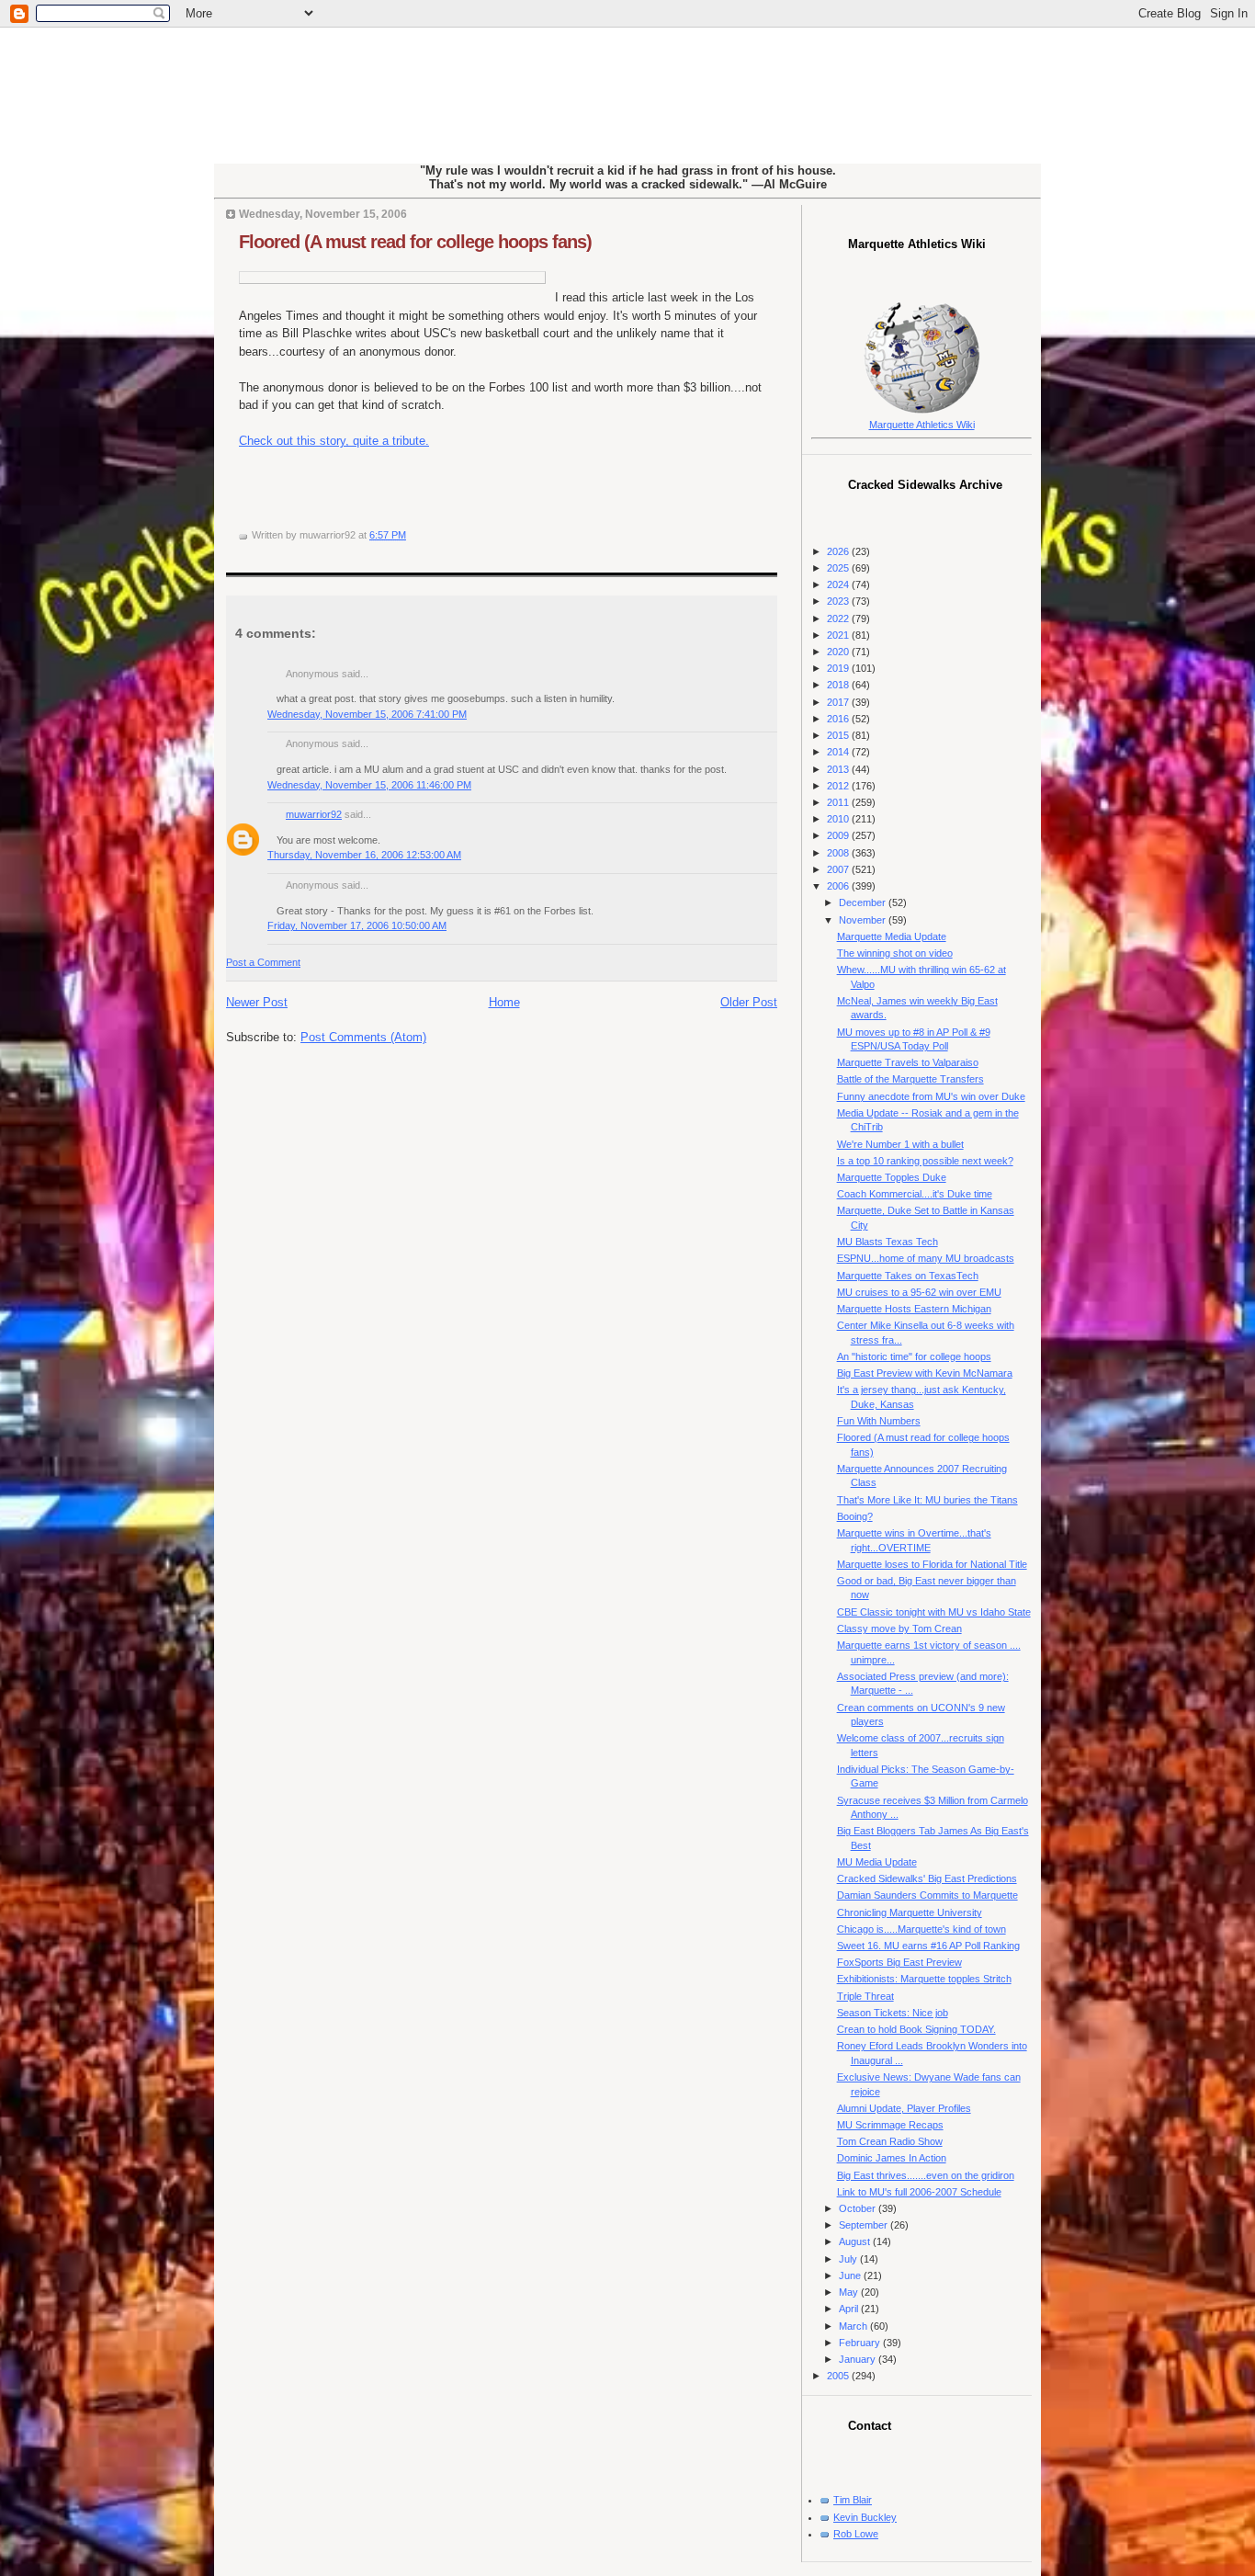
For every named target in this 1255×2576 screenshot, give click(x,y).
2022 (839, 618)
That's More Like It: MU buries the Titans (927, 1500)
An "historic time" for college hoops (914, 1356)
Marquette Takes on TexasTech (908, 1276)
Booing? (855, 1516)
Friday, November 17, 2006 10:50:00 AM (357, 925)
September (865, 2225)
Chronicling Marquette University (910, 1912)
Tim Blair (853, 2500)
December (864, 902)
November (864, 920)
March (854, 2326)
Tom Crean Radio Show (890, 2141)
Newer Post (257, 1002)
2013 (839, 769)
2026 (839, 551)
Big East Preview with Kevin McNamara (925, 1373)
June (851, 2275)
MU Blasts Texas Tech (888, 1242)
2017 (839, 702)
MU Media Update (877, 1862)
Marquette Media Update (892, 936)
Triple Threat (865, 1996)
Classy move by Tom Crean (899, 1628)
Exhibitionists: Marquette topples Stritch (924, 1979)
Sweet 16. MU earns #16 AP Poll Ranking (928, 1946)
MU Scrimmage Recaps (890, 2125)
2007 (839, 869)
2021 (839, 635)
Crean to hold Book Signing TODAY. (916, 2029)
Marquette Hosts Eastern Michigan (914, 1309)
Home (504, 1002)
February (861, 2343)
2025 (839, 568)
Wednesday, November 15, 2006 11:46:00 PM (369, 785)
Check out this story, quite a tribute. (334, 441)
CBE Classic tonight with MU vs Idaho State (934, 1612)
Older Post (749, 1002)
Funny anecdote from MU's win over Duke (931, 1096)
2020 (839, 652)
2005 (839, 2376)
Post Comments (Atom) (363, 1037)
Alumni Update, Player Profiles (904, 2108)
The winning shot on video (895, 953)
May (850, 2292)
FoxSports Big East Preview (899, 1962)
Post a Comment (263, 962)
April (850, 2309)
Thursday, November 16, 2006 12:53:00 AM (364, 855)
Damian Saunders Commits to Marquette (927, 1895)
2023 (839, 601)
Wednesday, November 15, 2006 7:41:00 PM (367, 714)
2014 (839, 752)
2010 (839, 819)
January (859, 2359)
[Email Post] (410, 535)
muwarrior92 (314, 814)
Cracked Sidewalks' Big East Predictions (927, 1878)
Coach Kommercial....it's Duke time (915, 1194)
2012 (839, 786)
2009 (839, 835)
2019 (839, 668)
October (859, 2208)
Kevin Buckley (865, 2517)
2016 (839, 719)
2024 (839, 584)
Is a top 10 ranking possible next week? (925, 1161)
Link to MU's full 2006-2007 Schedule (919, 2192)
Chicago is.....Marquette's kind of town (921, 1929)
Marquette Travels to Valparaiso (908, 1062)
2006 (839, 886)
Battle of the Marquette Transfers (910, 1079)
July (849, 2259)
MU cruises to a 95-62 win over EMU (919, 1292)
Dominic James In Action (892, 2158)
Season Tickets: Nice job (893, 2013)
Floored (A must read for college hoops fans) (415, 242)
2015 (839, 735)
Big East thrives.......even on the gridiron (926, 2175)
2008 (839, 853)
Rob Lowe (856, 2534)
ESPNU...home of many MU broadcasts (926, 1258)
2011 (839, 802)
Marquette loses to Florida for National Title (932, 1564)
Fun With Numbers (879, 1421)
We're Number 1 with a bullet (900, 1144)
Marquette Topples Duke (892, 1177)
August (856, 2241)
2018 (839, 685)
